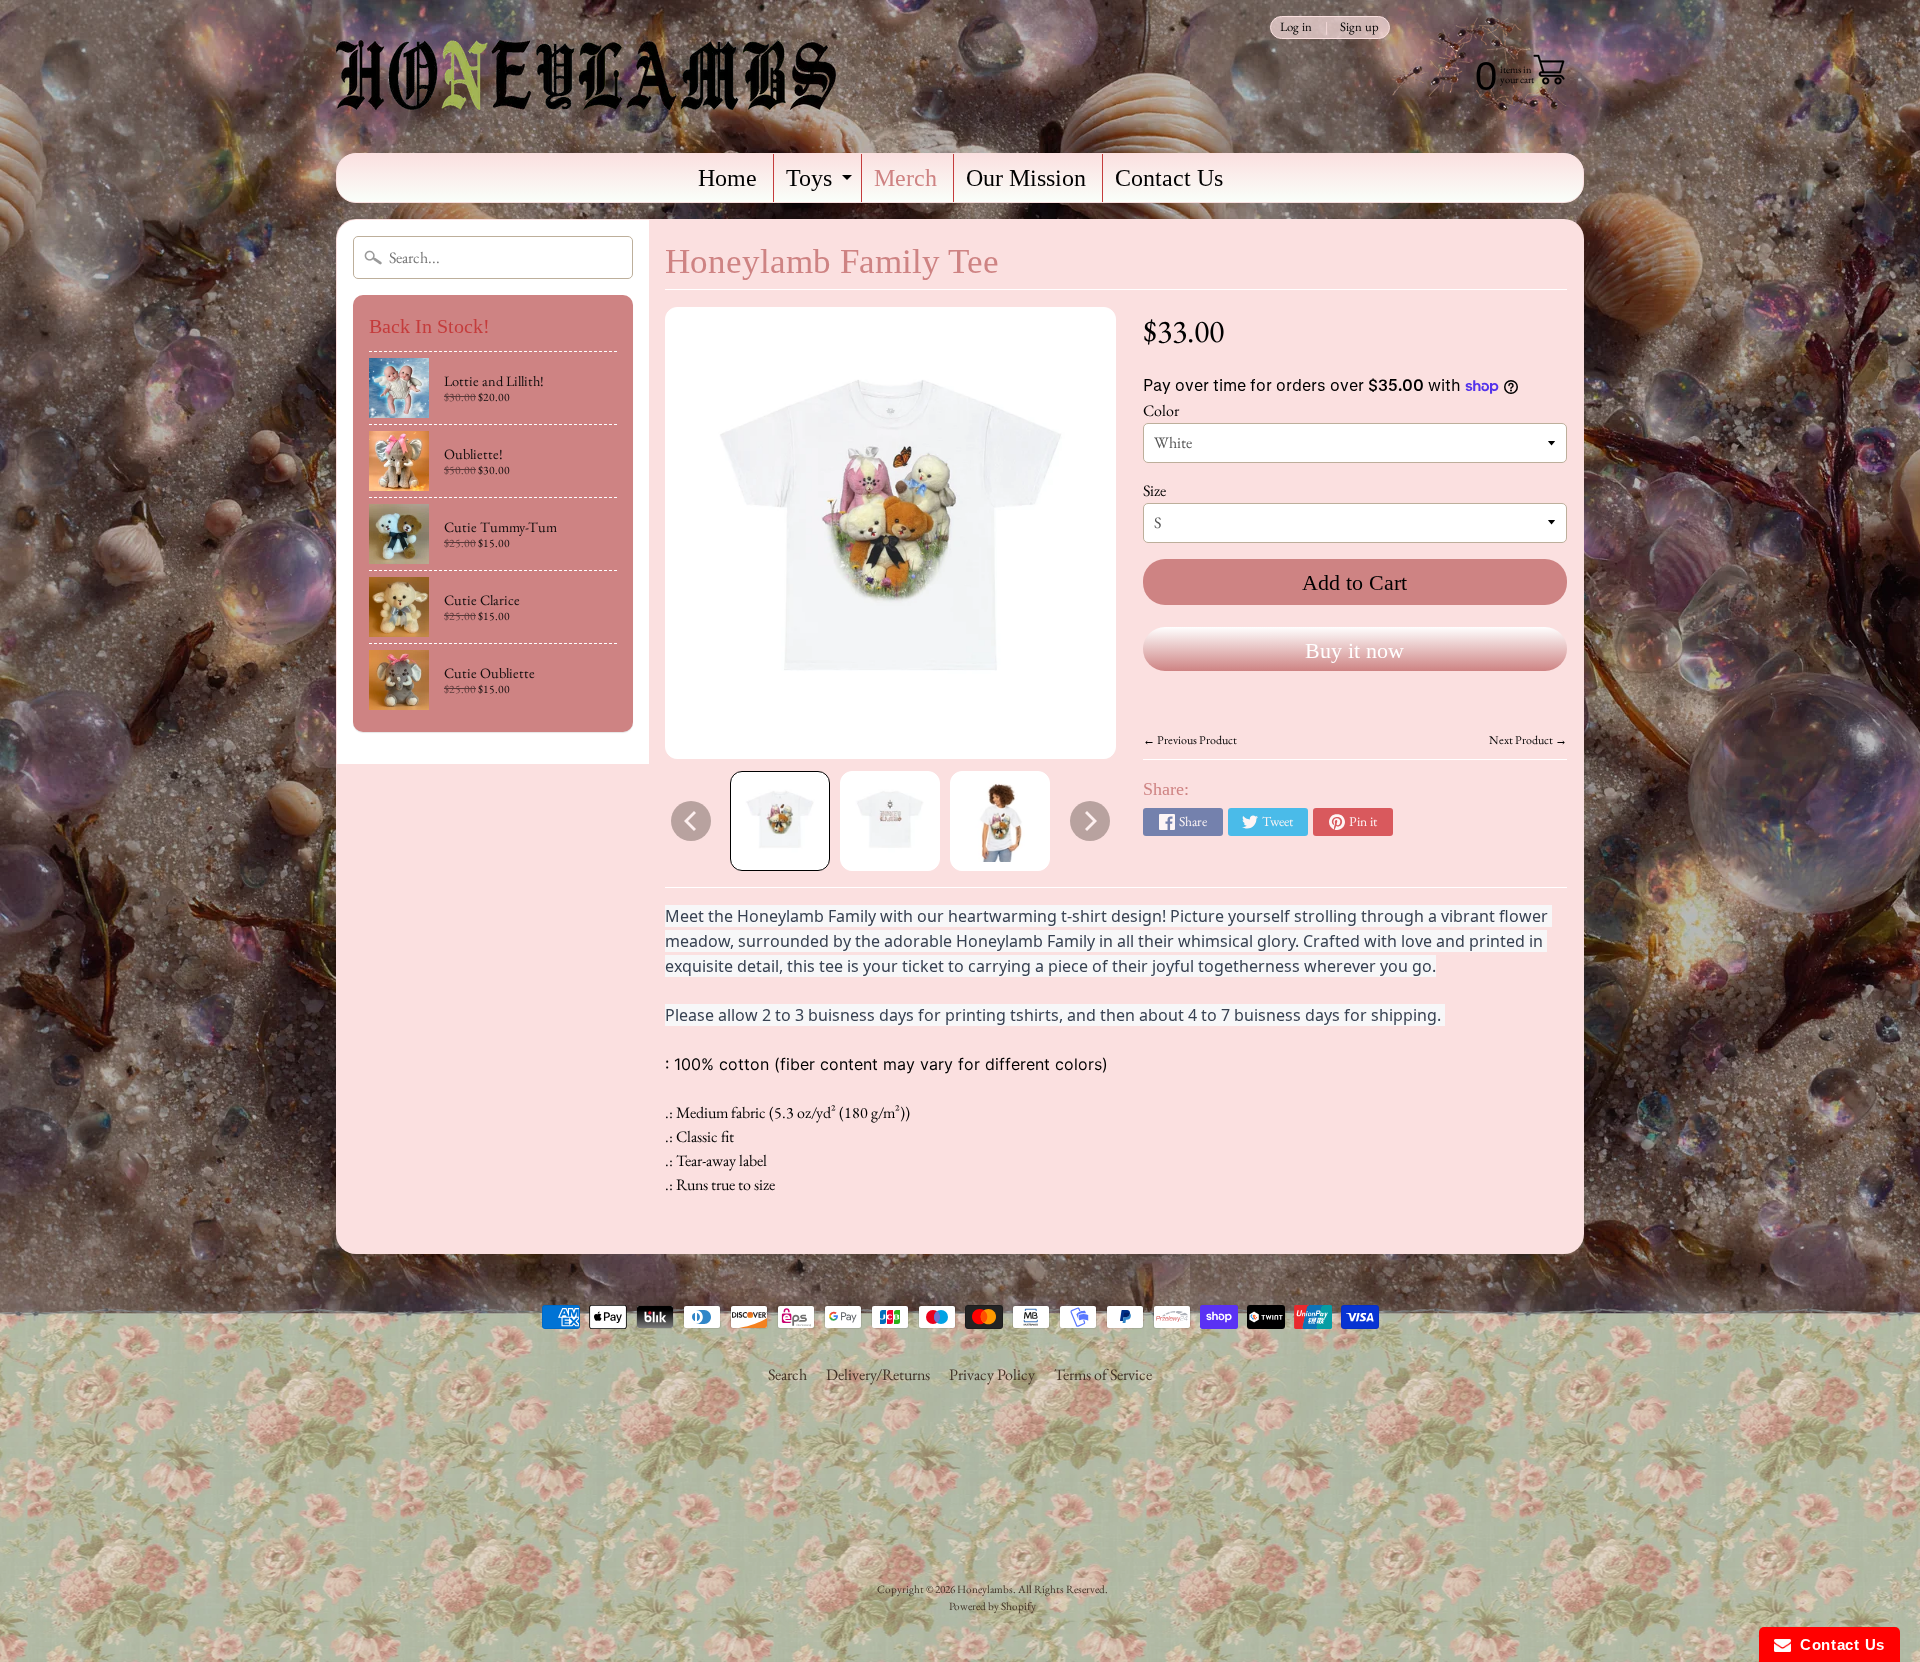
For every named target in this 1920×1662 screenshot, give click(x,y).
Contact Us (1169, 178)
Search (787, 1374)
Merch (905, 178)
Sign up (1359, 27)
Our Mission (1026, 178)
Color (1161, 410)
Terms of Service (1103, 1374)
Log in (1296, 27)
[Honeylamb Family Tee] (780, 821)
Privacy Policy (992, 1374)
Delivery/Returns (878, 1374)
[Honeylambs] (586, 76)
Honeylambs (985, 1589)
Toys (821, 183)
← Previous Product (1190, 740)
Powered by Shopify (992, 1606)
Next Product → (1528, 740)
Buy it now (1354, 650)
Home (727, 178)
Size (1154, 490)
